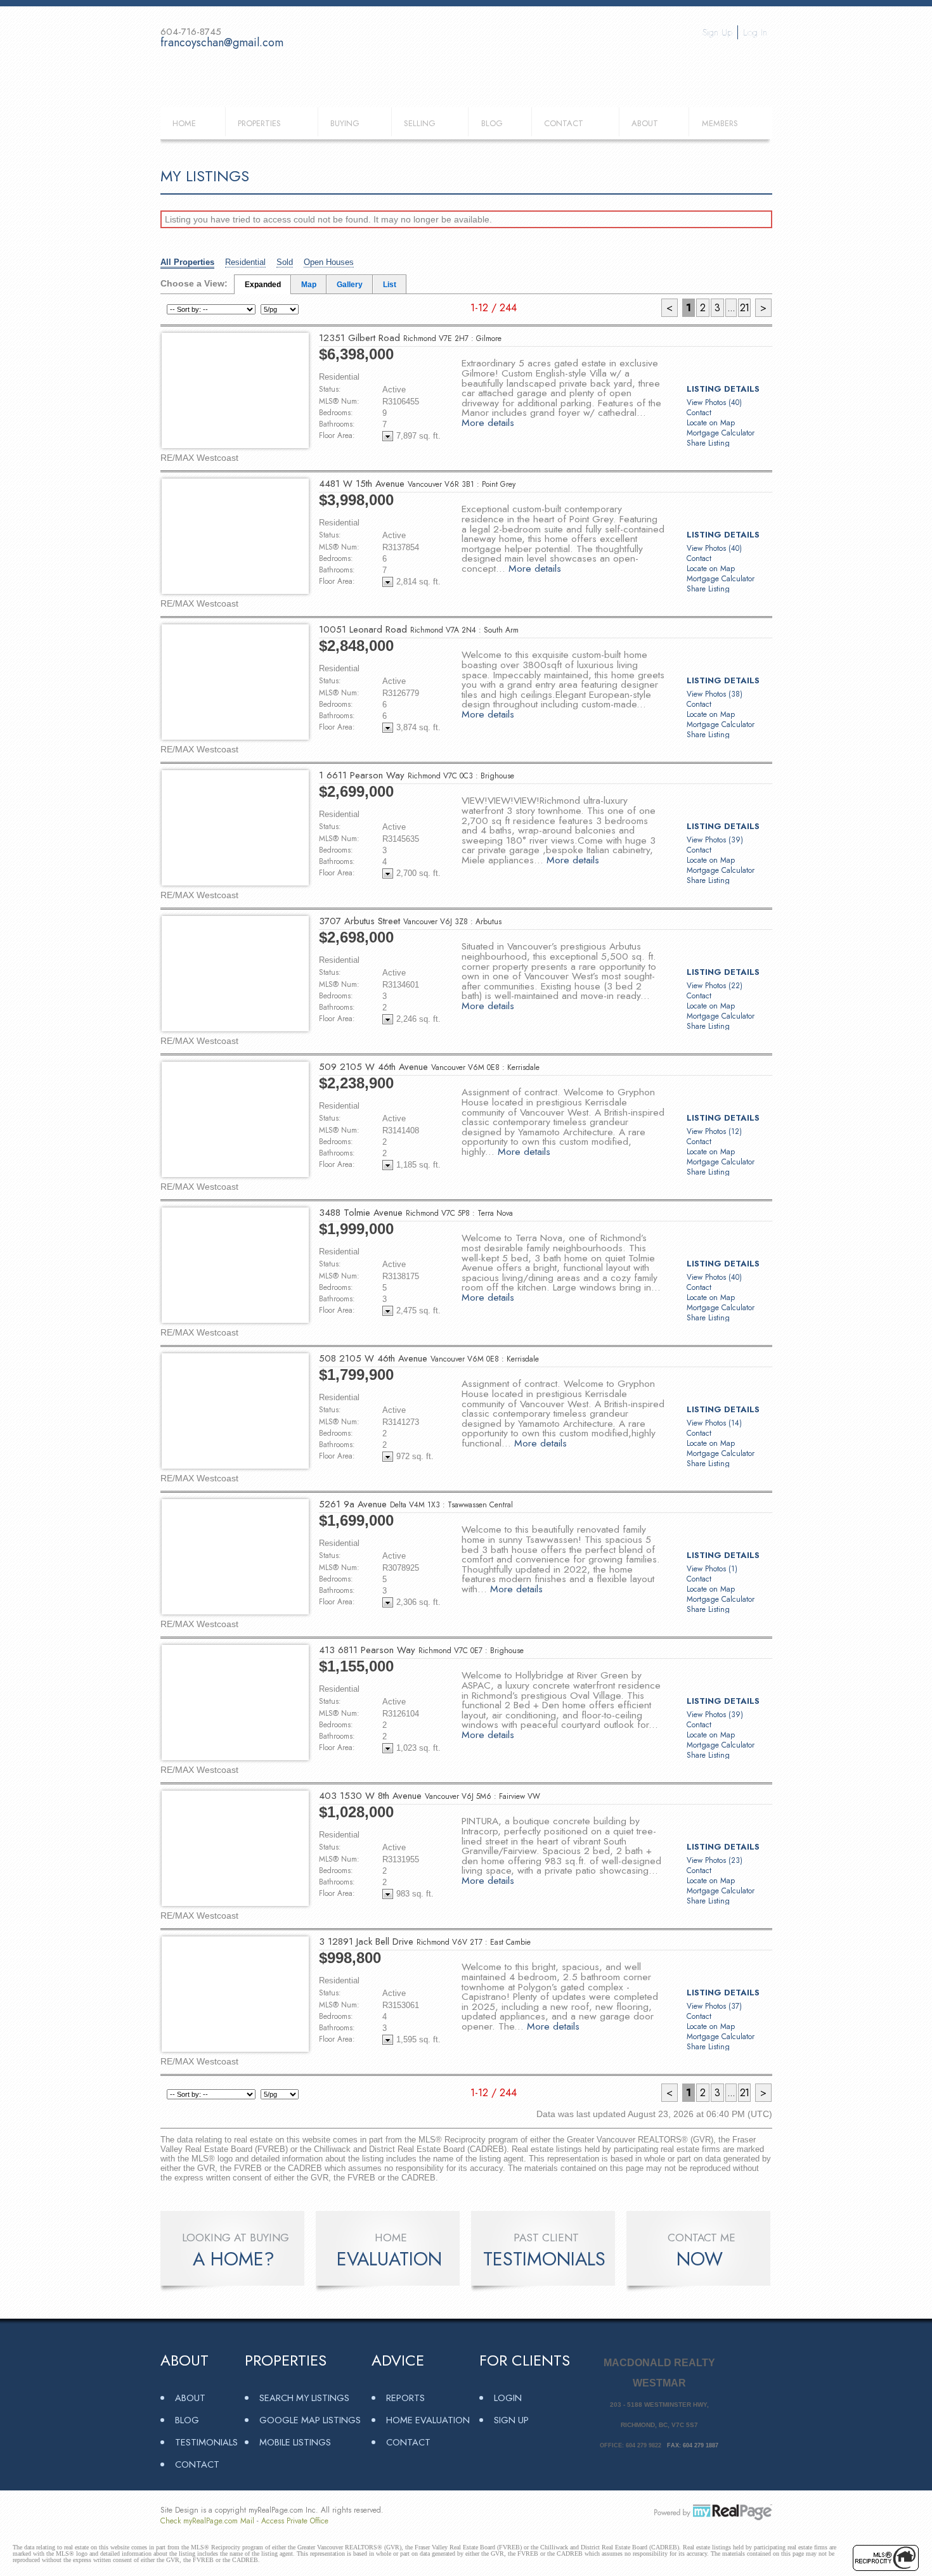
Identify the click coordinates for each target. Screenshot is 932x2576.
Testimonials (206, 2442)
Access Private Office (295, 2521)
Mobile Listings (295, 2442)
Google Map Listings (310, 2420)
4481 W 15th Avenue (417, 484)
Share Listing (708, 443)
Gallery (350, 285)
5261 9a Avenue (416, 1504)
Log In (755, 32)
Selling (420, 123)
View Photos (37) (714, 2006)
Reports (405, 2398)
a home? (234, 2259)
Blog (492, 123)
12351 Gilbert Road (410, 338)
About (645, 123)
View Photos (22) (715, 986)
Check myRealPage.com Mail (207, 2521)
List (390, 285)
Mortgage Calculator (721, 433)
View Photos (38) (715, 694)
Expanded (263, 285)
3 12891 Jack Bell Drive (425, 1942)
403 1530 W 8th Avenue (430, 1796)
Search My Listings (304, 2398)
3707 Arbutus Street (410, 921)
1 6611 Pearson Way (417, 775)
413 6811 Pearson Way (421, 1650)
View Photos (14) (714, 1423)
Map (309, 285)
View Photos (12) (714, 1131)
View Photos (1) (712, 1569)
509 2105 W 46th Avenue (429, 1067)
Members (720, 123)
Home (184, 123)
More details (488, 422)
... (731, 308)
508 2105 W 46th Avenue (429, 1358)
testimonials (544, 2259)
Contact (564, 123)
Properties (259, 123)
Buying (345, 123)
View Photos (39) (715, 840)
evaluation (389, 2259)
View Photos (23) (715, 1860)
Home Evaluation (428, 2420)
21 (744, 308)
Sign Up (717, 32)
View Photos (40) (714, 402)
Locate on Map (711, 423)
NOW (700, 2259)
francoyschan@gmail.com (222, 42)
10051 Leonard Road (419, 629)
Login (508, 2398)
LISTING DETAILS (723, 389)
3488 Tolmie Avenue (416, 1213)
